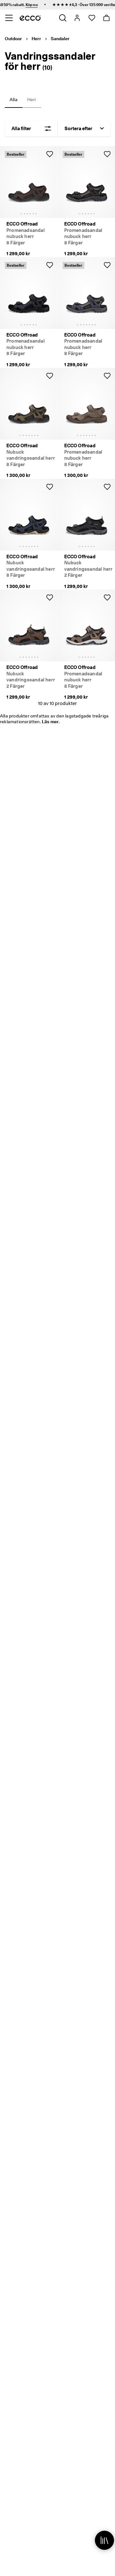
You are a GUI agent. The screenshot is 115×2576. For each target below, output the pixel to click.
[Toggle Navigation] (9, 18)
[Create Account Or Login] (77, 18)
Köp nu (23, 5)
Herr (36, 39)
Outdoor (13, 39)
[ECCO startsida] (30, 18)
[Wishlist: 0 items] (92, 18)
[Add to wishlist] (50, 154)
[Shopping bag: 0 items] (106, 18)
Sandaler (60, 39)
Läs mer (50, 722)
